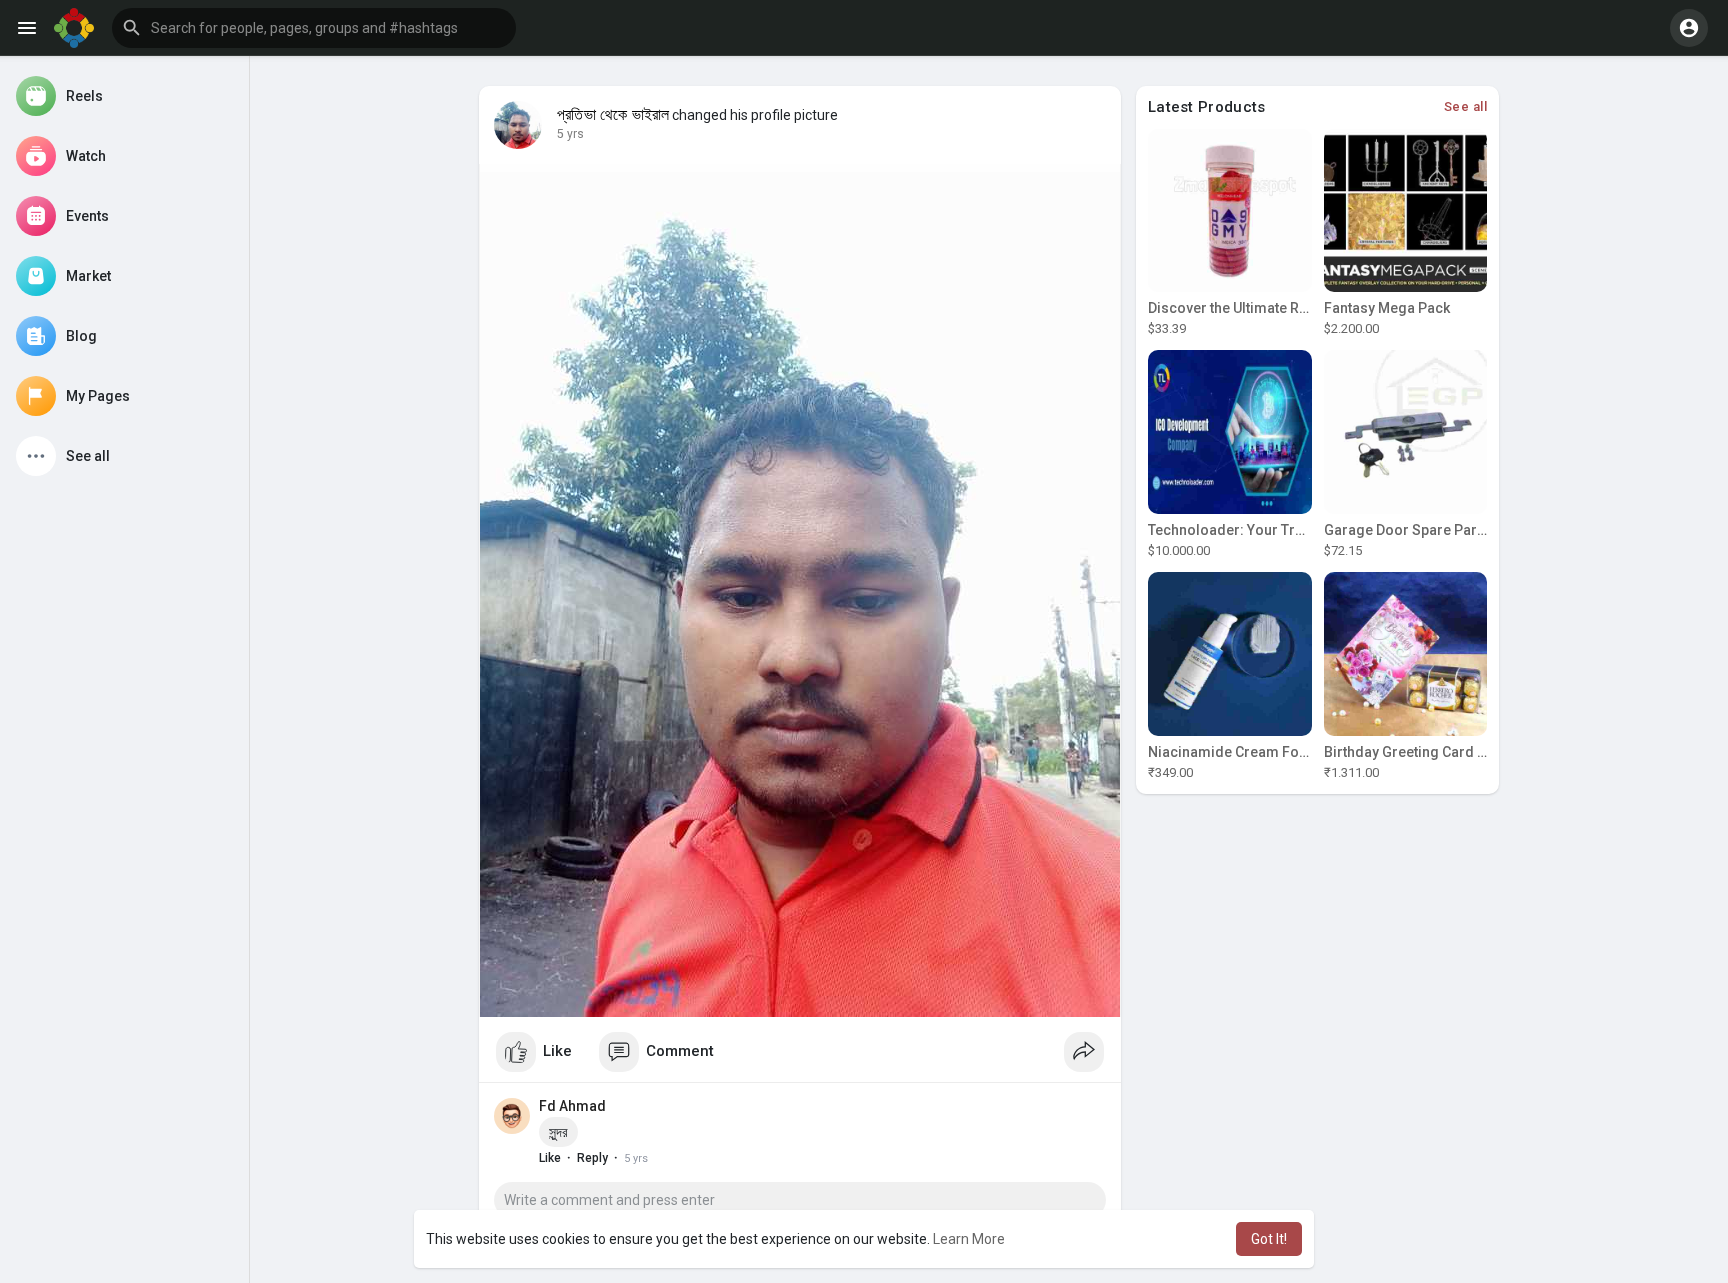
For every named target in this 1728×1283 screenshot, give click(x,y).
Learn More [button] (969, 1239)
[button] (314, 28)
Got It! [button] (1269, 1239)
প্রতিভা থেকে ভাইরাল (613, 115)
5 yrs (570, 134)
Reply (592, 1158)
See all (1466, 106)
